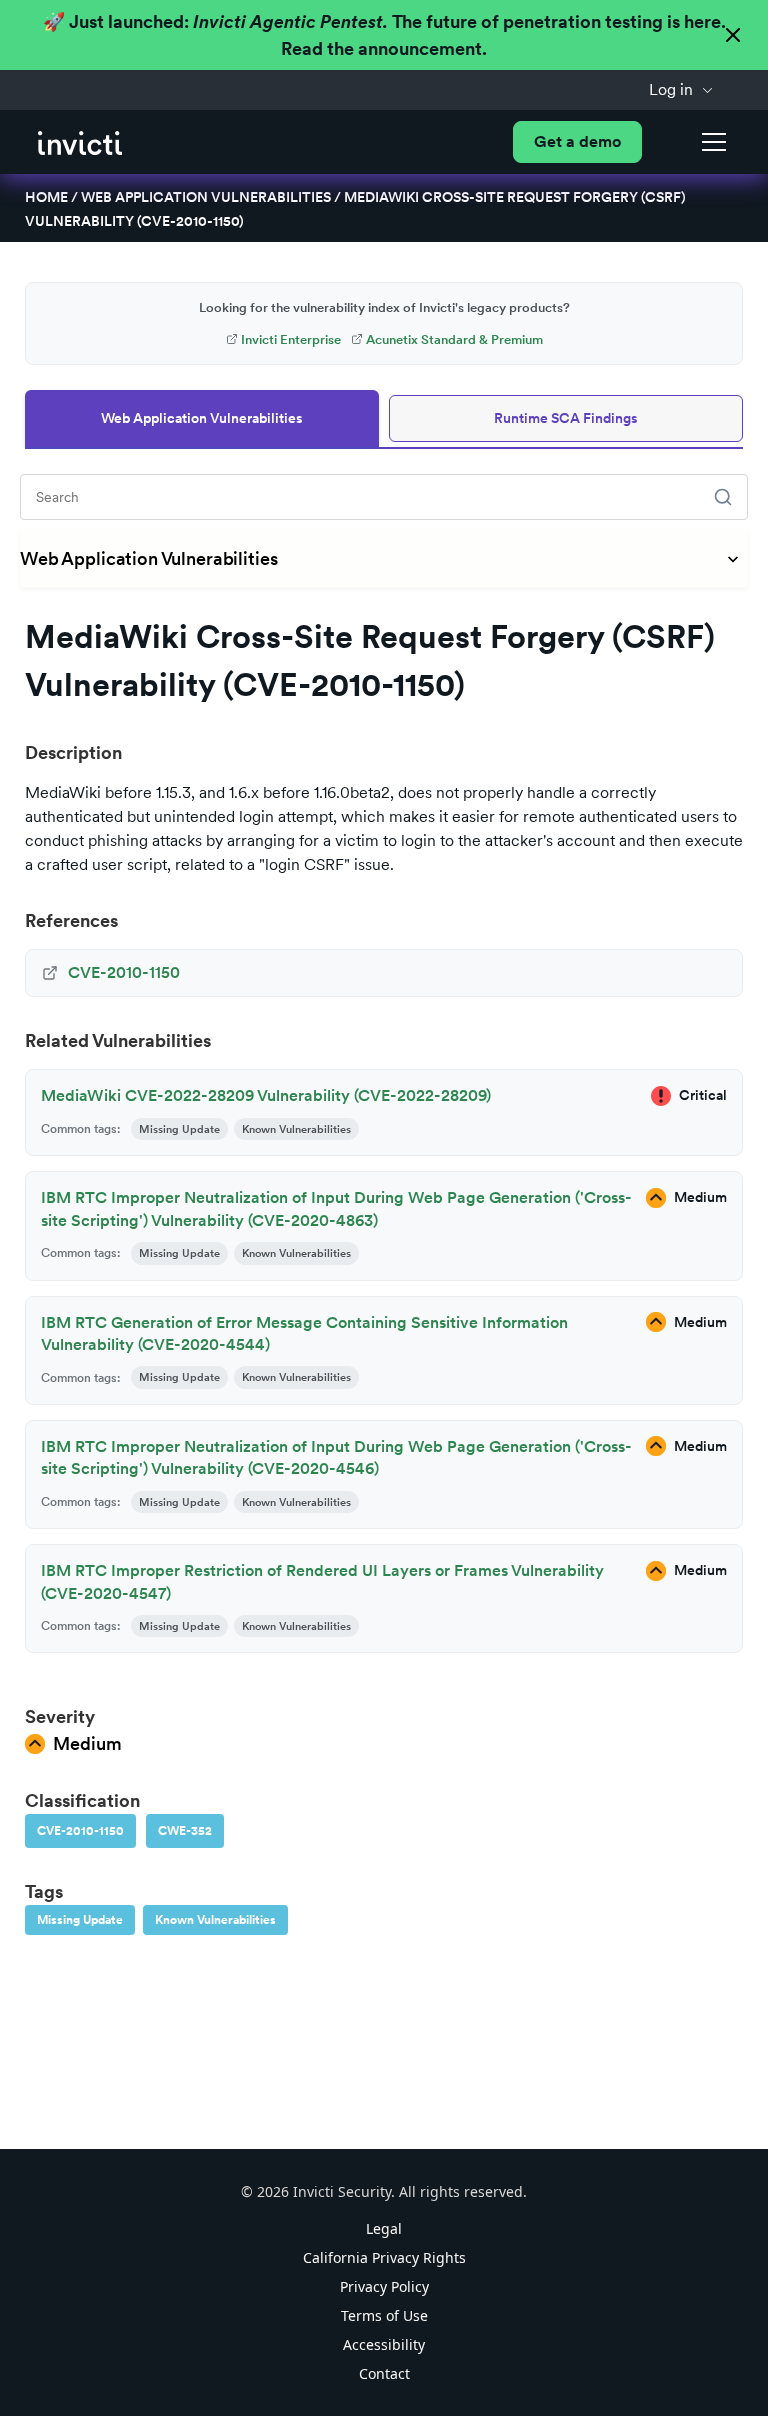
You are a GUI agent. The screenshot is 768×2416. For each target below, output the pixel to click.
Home (46, 197)
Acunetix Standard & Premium (454, 339)
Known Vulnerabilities (215, 1920)
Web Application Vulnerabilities (206, 197)
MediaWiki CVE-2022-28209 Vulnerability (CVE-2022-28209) (266, 1095)
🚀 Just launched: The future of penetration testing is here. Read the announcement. (384, 35)
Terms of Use (384, 2315)
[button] (681, 90)
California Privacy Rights (384, 2257)
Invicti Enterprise (291, 339)
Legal (384, 2228)
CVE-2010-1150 (80, 1831)
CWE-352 (185, 1831)
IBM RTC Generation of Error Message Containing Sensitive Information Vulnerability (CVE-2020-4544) (304, 1333)
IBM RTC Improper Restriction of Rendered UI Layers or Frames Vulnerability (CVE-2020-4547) (322, 1581)
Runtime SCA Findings (566, 418)
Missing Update (80, 1920)
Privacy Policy (384, 2286)
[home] (80, 141)
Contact (384, 2373)
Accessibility (384, 2344)
